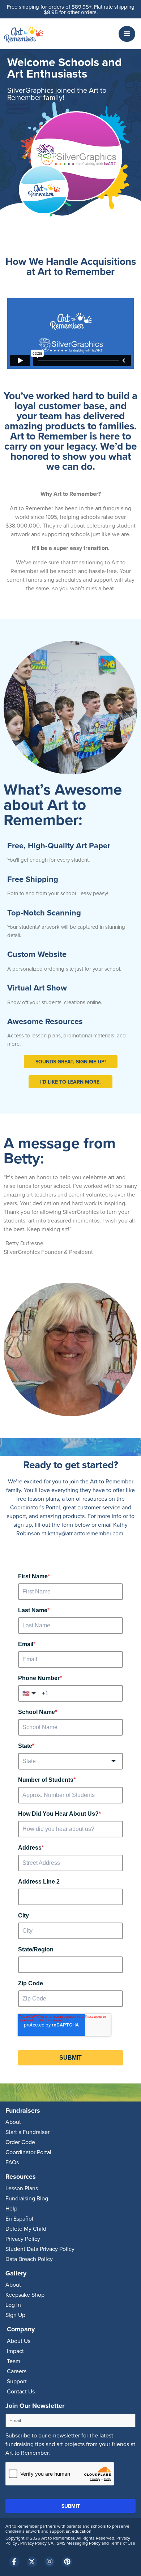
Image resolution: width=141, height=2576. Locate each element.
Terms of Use (123, 2543)
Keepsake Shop (25, 2295)
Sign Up (15, 2315)
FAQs (12, 2162)
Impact (15, 2351)
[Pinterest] (67, 2562)
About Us (19, 2341)
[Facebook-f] (14, 2562)
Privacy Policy (23, 2239)
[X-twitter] (32, 2562)
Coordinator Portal (28, 2152)
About (13, 2122)
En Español (19, 2218)
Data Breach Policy (29, 2259)
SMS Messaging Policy (79, 2543)
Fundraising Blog (27, 2198)
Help (11, 2208)
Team (14, 2361)
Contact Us (21, 2391)
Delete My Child (26, 2229)
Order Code (20, 2142)
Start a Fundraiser (27, 2132)
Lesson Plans (22, 2188)
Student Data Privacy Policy (40, 2249)
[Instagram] (50, 2562)
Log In (13, 2305)
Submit (71, 2506)
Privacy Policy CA (37, 2543)
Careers (17, 2371)
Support (17, 2381)
